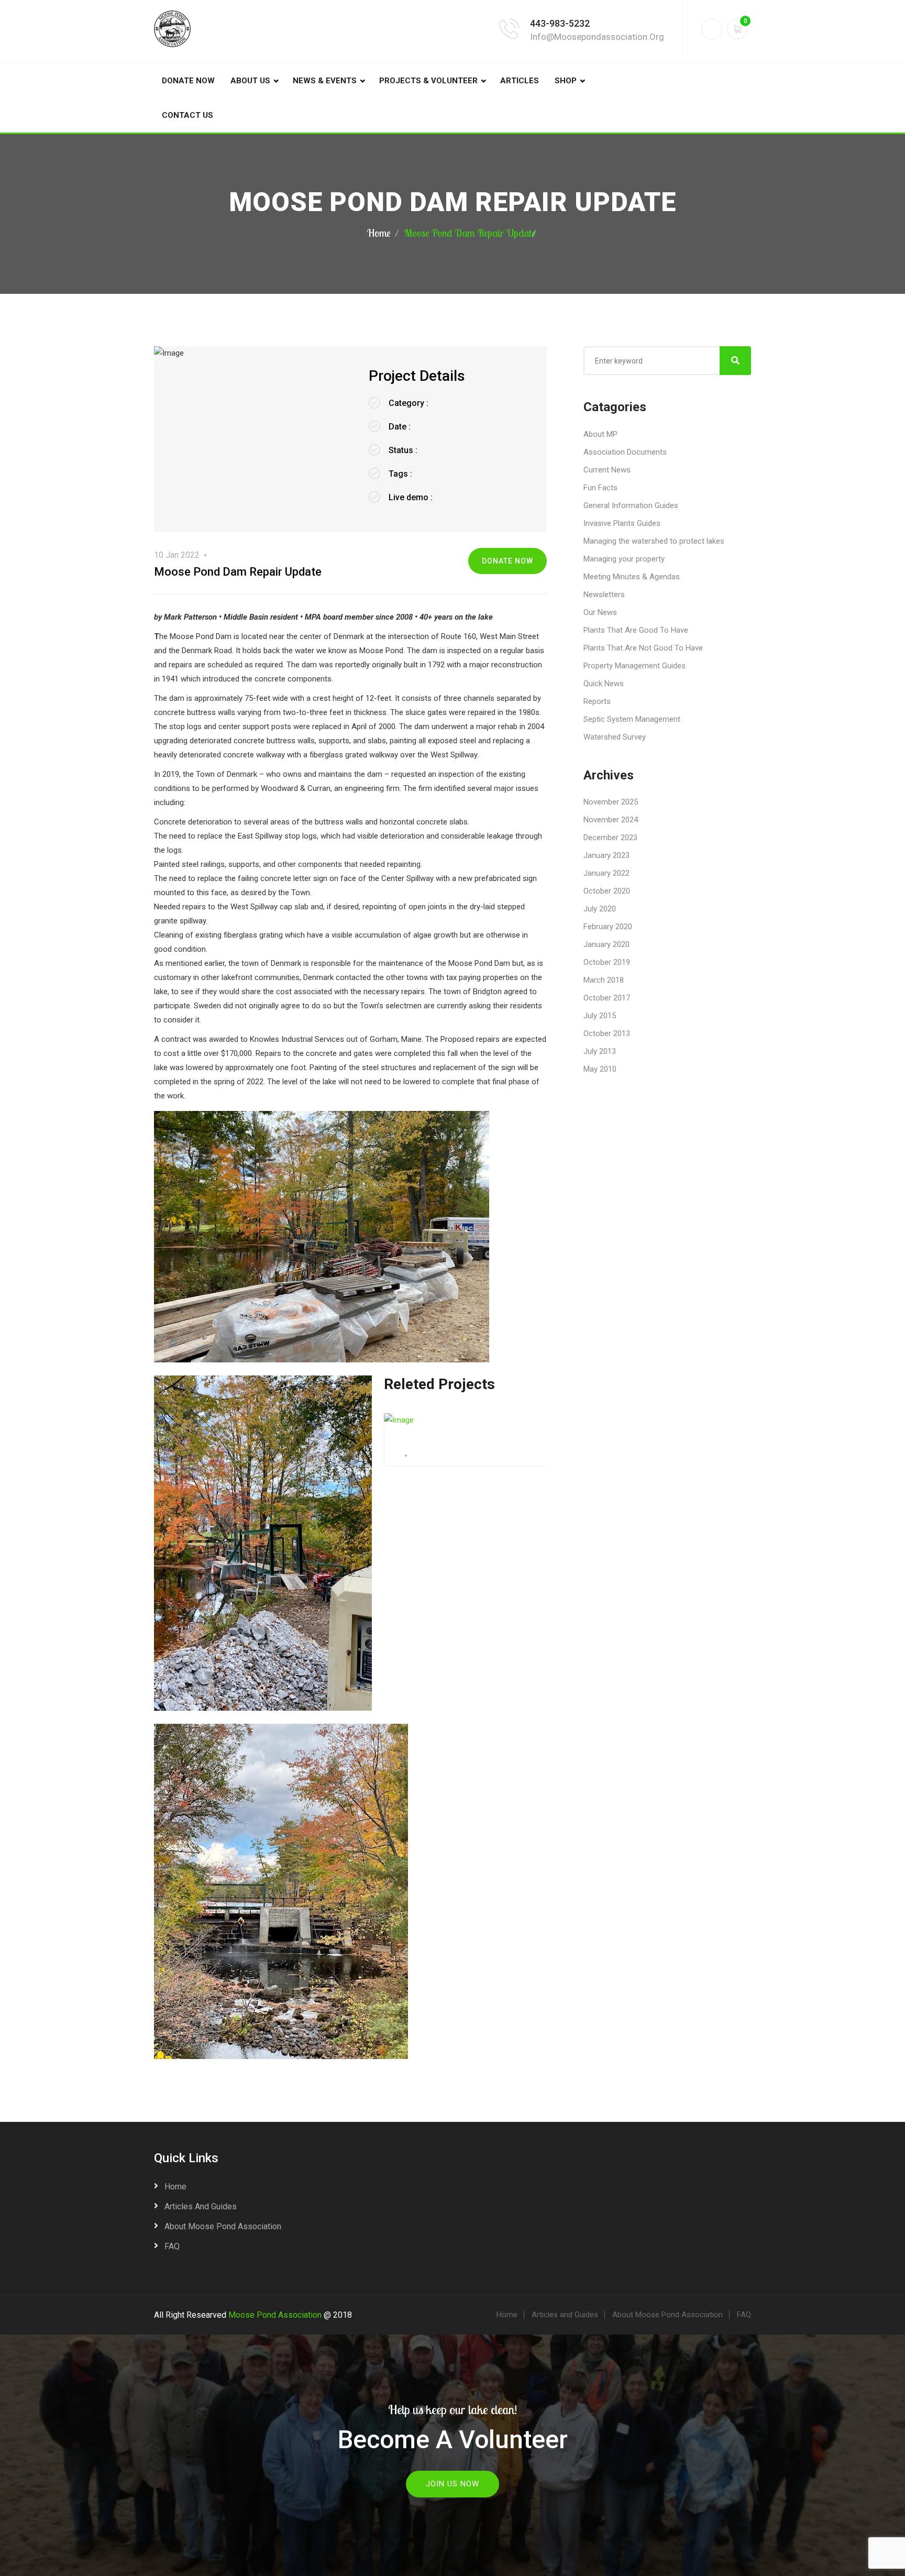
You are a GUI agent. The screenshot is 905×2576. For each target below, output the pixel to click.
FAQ (172, 2246)
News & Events (325, 81)
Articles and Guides (201, 2206)
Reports (597, 701)
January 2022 (606, 873)
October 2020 (607, 891)
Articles (520, 81)
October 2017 (607, 998)
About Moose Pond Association (223, 2226)
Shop (566, 81)
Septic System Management (632, 719)
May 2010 (600, 1069)
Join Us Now (452, 2484)
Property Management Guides (634, 666)
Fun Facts (600, 488)
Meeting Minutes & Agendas (632, 577)
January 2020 (606, 944)
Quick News (604, 684)
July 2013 (600, 1051)
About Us (250, 81)
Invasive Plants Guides (622, 523)
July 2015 (600, 1016)
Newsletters (604, 595)
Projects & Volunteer (428, 81)
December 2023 (610, 838)
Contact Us (187, 115)
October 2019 (607, 962)
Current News (607, 470)
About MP (600, 434)
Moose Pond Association (275, 2315)
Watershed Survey (615, 737)
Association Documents (625, 452)
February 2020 (608, 927)
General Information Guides (631, 505)
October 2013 (607, 1033)
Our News (600, 612)
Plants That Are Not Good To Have (643, 648)
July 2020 (600, 909)
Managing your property (624, 559)
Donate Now (507, 561)
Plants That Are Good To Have (636, 630)
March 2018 (604, 980)
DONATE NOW (188, 81)
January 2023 (606, 855)
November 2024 (611, 820)
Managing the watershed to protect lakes (654, 541)
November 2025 (611, 802)
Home (379, 233)
